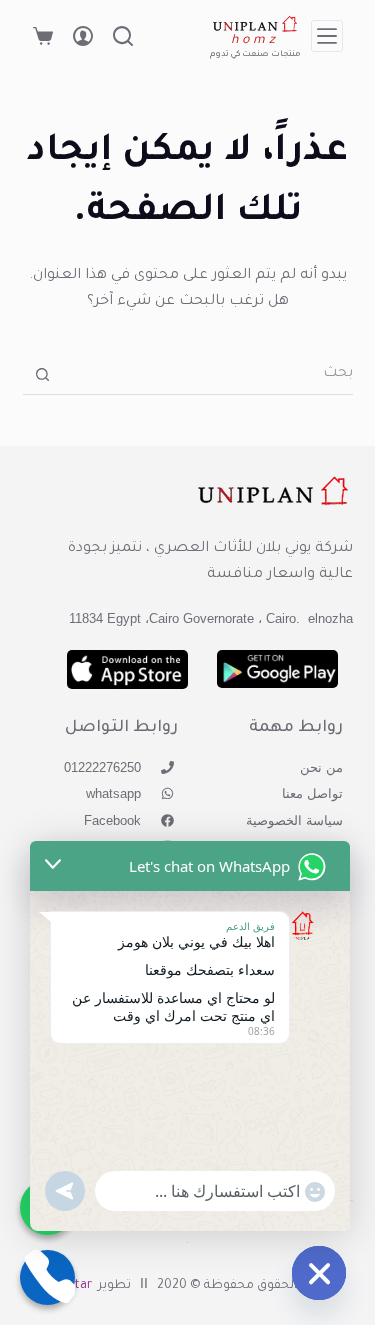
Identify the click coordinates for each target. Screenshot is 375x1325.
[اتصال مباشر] (47, 1277)
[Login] (83, 36)
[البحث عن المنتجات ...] (123, 36)
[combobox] (207, 375)
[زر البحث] (42, 374)
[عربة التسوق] (43, 36)
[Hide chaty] (319, 1273)
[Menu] (327, 36)
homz (255, 41)
